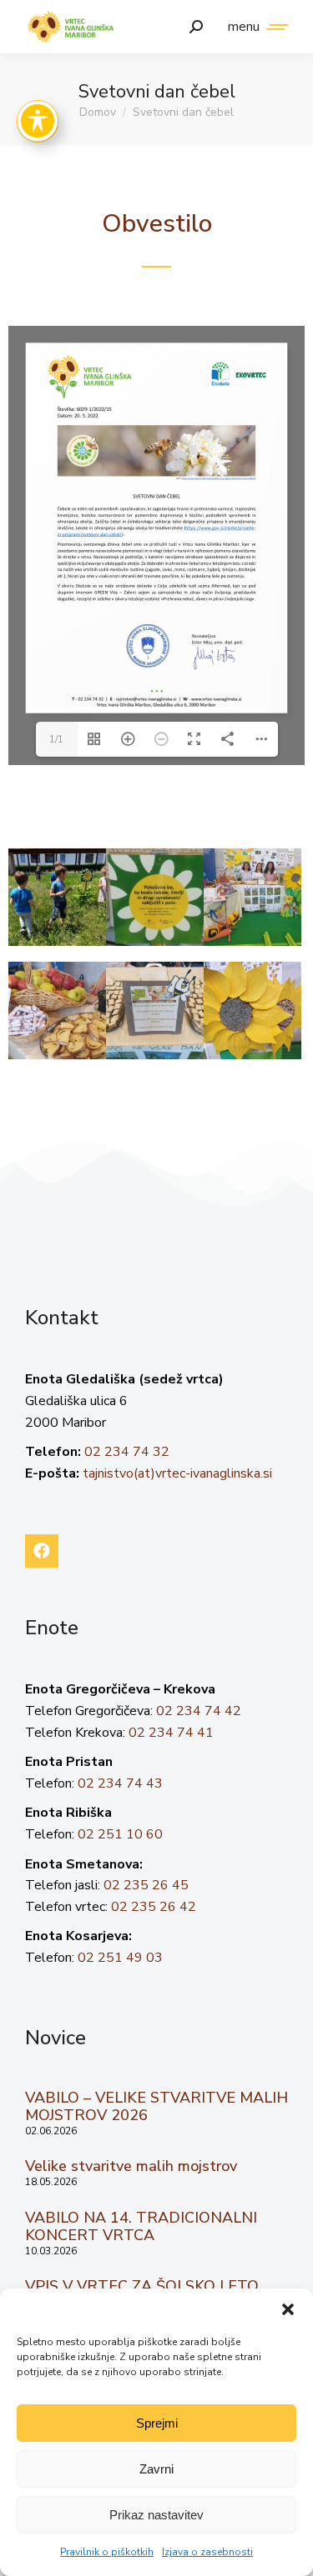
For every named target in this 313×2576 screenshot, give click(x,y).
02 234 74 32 (127, 1452)
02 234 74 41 (171, 1733)
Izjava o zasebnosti (207, 2552)
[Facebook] (42, 1551)
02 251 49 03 (120, 1958)
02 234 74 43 (120, 1783)
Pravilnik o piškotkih (107, 2552)
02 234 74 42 (199, 1711)
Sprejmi (157, 2423)
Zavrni (156, 2469)
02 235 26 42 (154, 1907)
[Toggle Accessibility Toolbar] (38, 121)
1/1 (56, 739)
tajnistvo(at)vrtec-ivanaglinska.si (177, 1473)
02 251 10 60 (120, 1834)
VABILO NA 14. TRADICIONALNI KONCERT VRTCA (141, 2227)
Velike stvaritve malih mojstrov (131, 2166)
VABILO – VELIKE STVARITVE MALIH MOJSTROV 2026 (156, 2107)
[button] (288, 2309)
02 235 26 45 (146, 1885)
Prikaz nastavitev (156, 2515)
